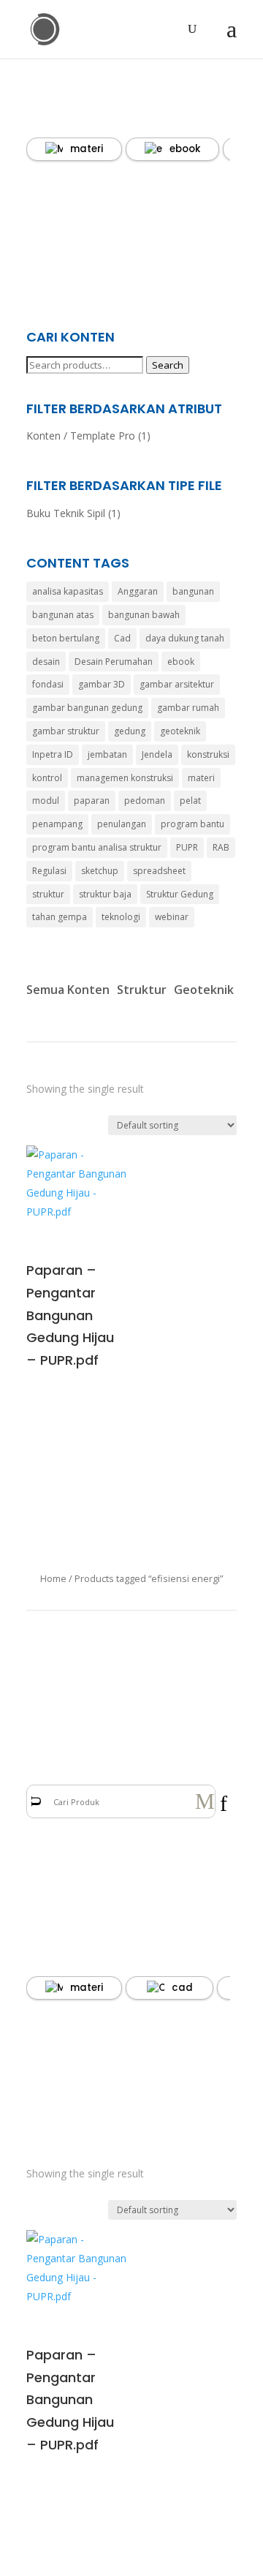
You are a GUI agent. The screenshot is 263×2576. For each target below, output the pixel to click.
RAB (221, 847)
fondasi (48, 684)
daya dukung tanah (185, 638)
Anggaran (138, 591)
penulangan (122, 824)
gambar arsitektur (177, 684)
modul (46, 801)
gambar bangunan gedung (87, 708)
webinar (172, 917)
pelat (190, 801)
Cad (122, 638)
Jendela (157, 754)
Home (53, 1578)
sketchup (100, 871)
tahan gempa (60, 917)
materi (87, 149)
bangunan (193, 591)
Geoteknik (204, 990)
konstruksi (208, 754)
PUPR (187, 847)
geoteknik (180, 731)
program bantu (193, 824)
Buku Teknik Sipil (66, 513)
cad (182, 1988)
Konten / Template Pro (81, 436)
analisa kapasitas (68, 591)
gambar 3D (102, 684)
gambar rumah (188, 708)
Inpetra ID (53, 754)
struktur (48, 894)
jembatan (107, 754)
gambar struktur (66, 731)
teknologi (121, 917)
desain (46, 662)
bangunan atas (63, 615)
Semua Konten (68, 990)
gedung (130, 731)
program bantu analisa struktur (97, 847)
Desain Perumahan (114, 662)
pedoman (145, 801)
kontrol (47, 778)
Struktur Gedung (180, 894)
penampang (57, 824)
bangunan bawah (144, 615)
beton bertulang (66, 638)
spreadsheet (159, 871)
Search (168, 365)
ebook (185, 149)
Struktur (142, 990)
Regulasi (49, 871)
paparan (92, 801)
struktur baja (105, 894)
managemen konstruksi (125, 778)
